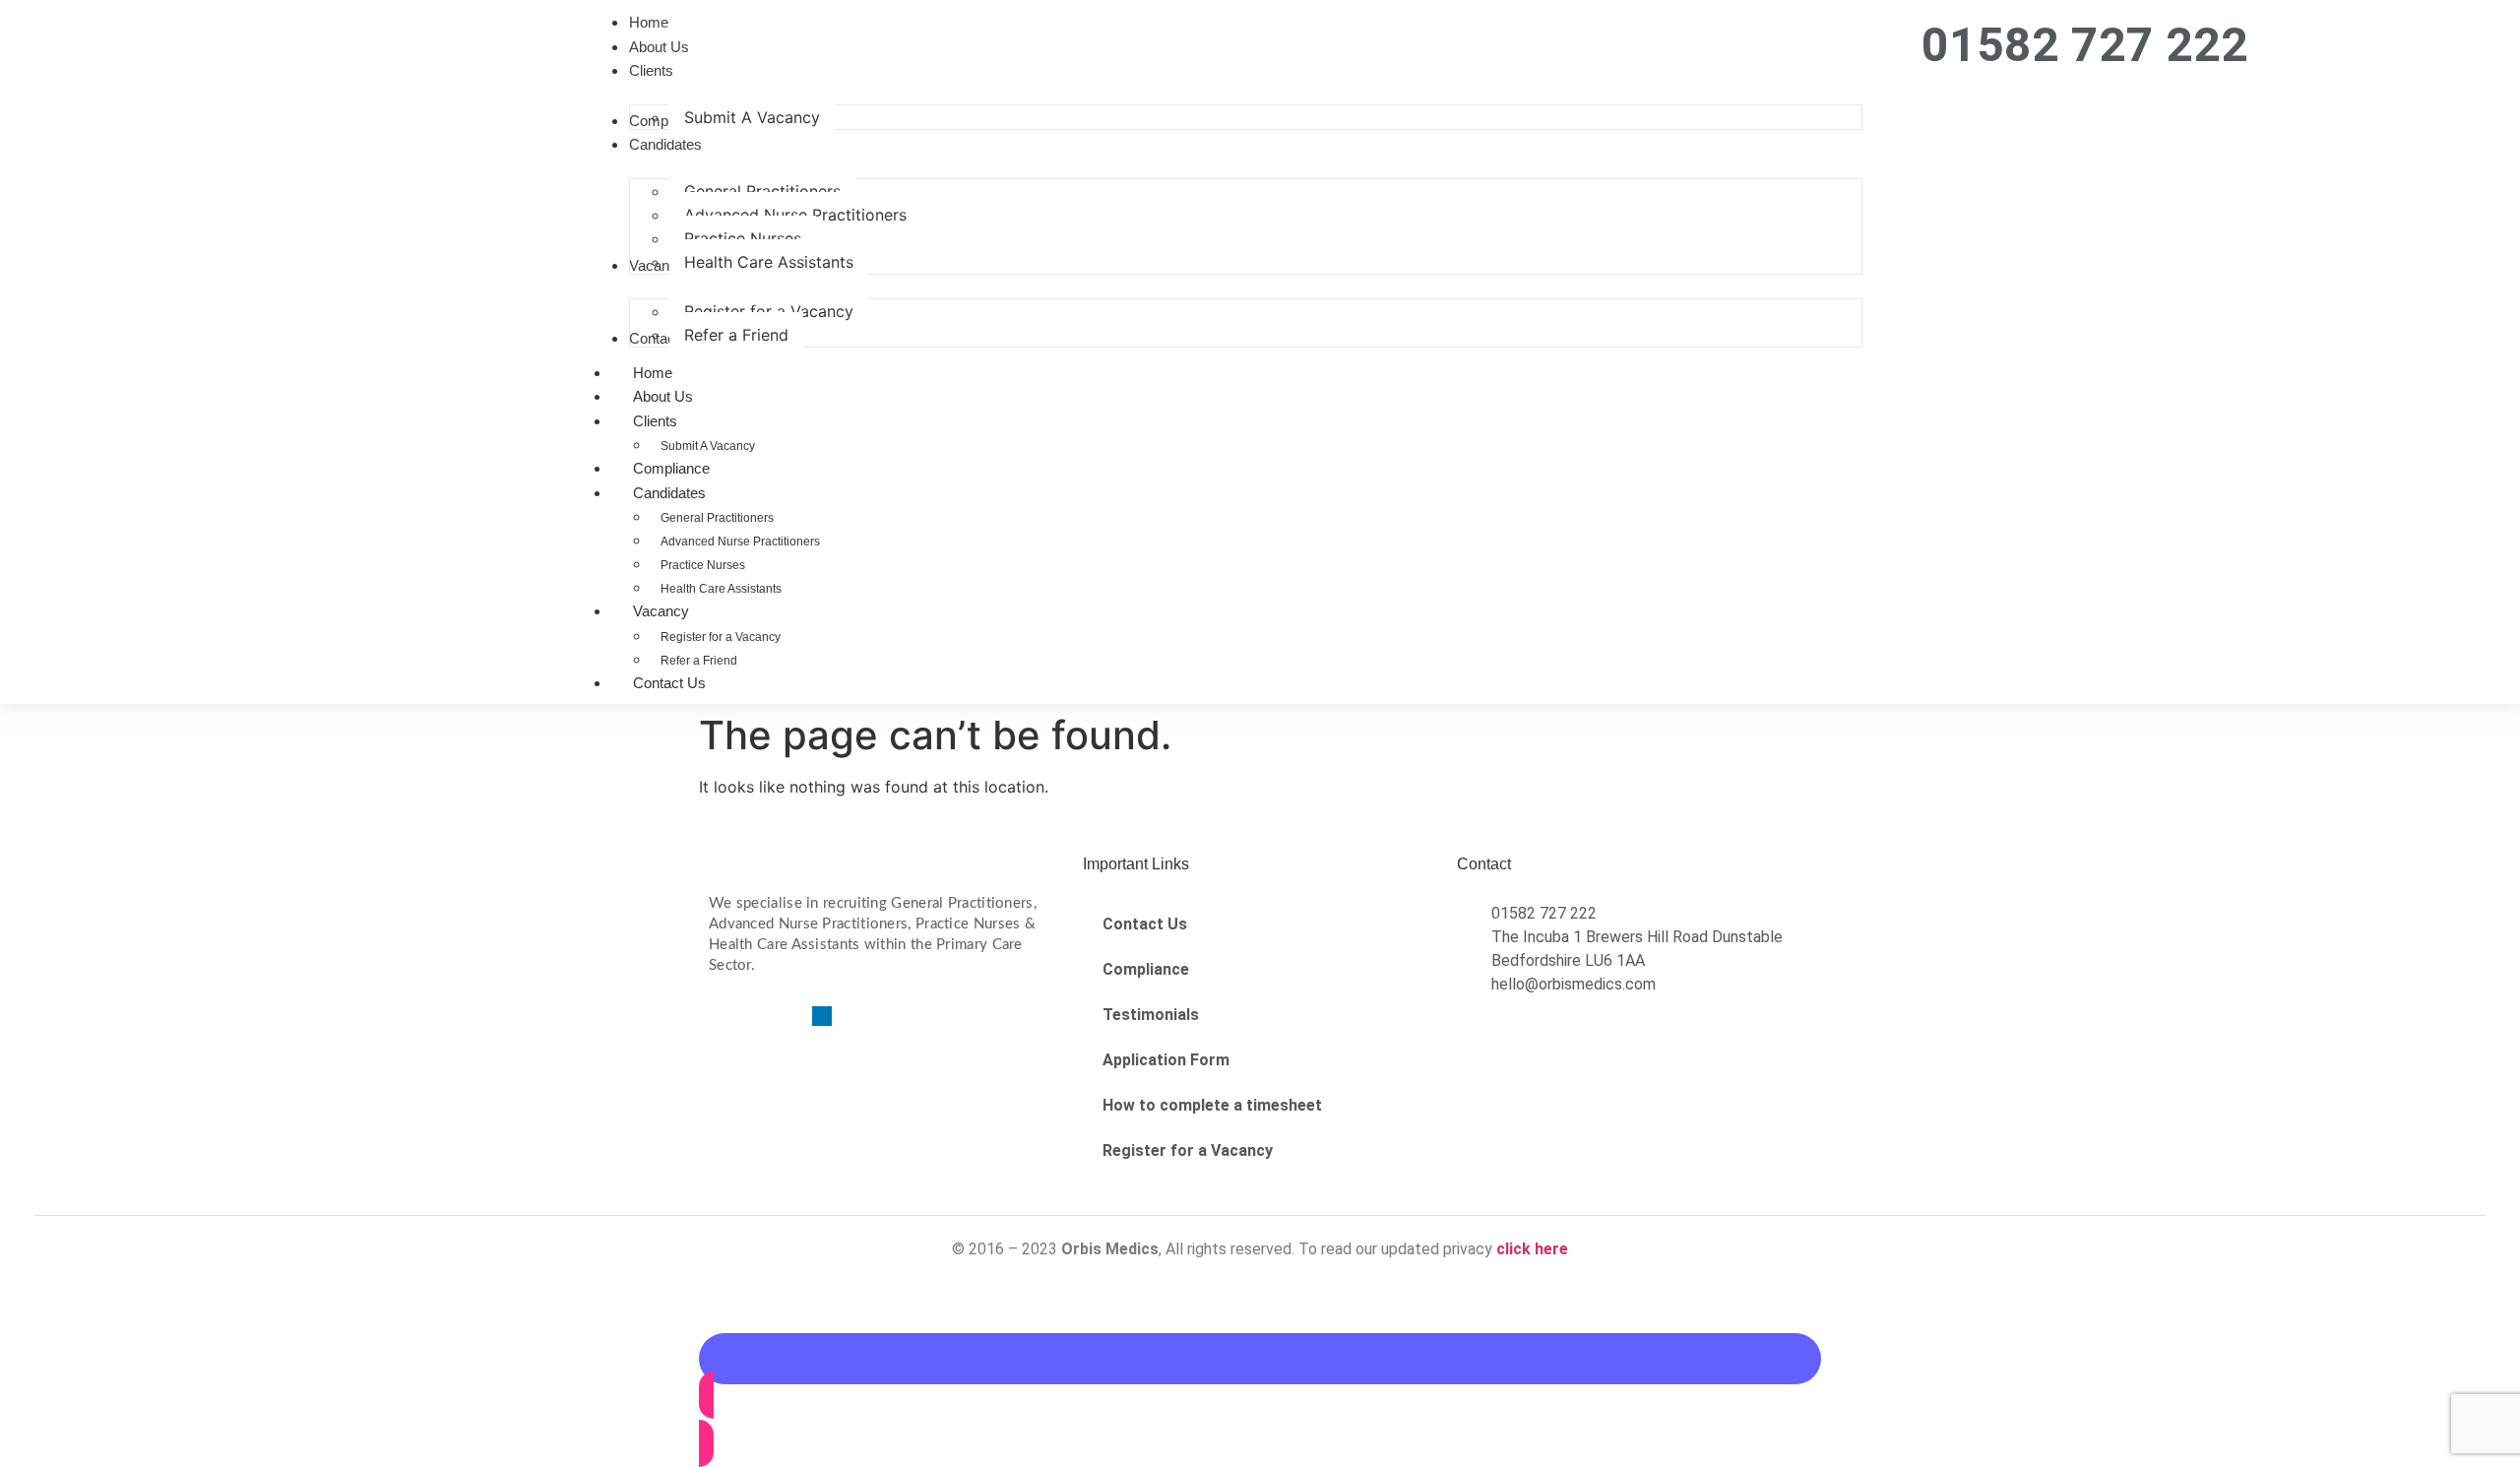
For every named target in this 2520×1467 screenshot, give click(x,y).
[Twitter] (753, 1016)
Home (653, 373)
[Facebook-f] (719, 1016)
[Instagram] (787, 1016)
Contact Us (669, 683)
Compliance (671, 468)
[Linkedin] (822, 1016)
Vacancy (661, 611)
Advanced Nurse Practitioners (740, 542)
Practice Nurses (703, 565)
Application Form (1166, 1060)
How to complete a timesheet (1212, 1105)
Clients (655, 421)
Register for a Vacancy (721, 637)
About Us (663, 396)
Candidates (669, 493)
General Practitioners (717, 518)
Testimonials (1151, 1015)
